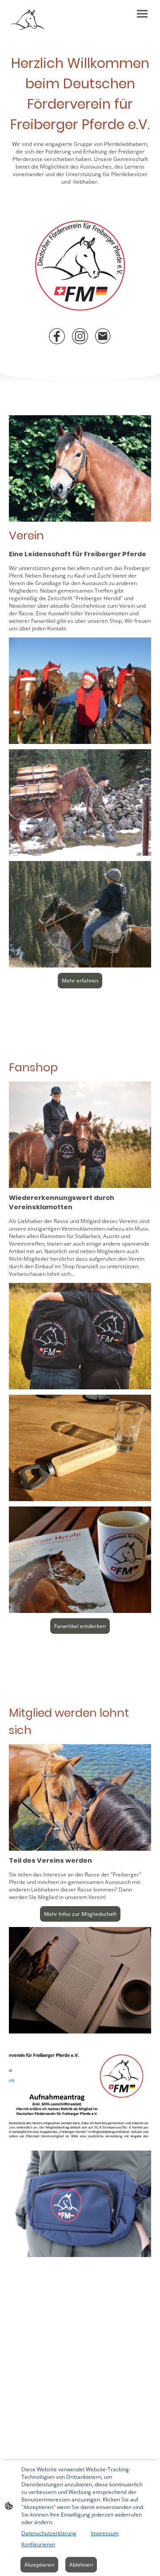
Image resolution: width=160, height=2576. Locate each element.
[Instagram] (80, 336)
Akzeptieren (39, 2565)
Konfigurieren (38, 2544)
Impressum (105, 2533)
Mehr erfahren (80, 981)
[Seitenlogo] (28, 20)
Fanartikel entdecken (80, 1626)
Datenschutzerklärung (49, 2533)
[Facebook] (57, 336)
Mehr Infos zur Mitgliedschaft (80, 1914)
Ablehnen (81, 2565)
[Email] (103, 336)
